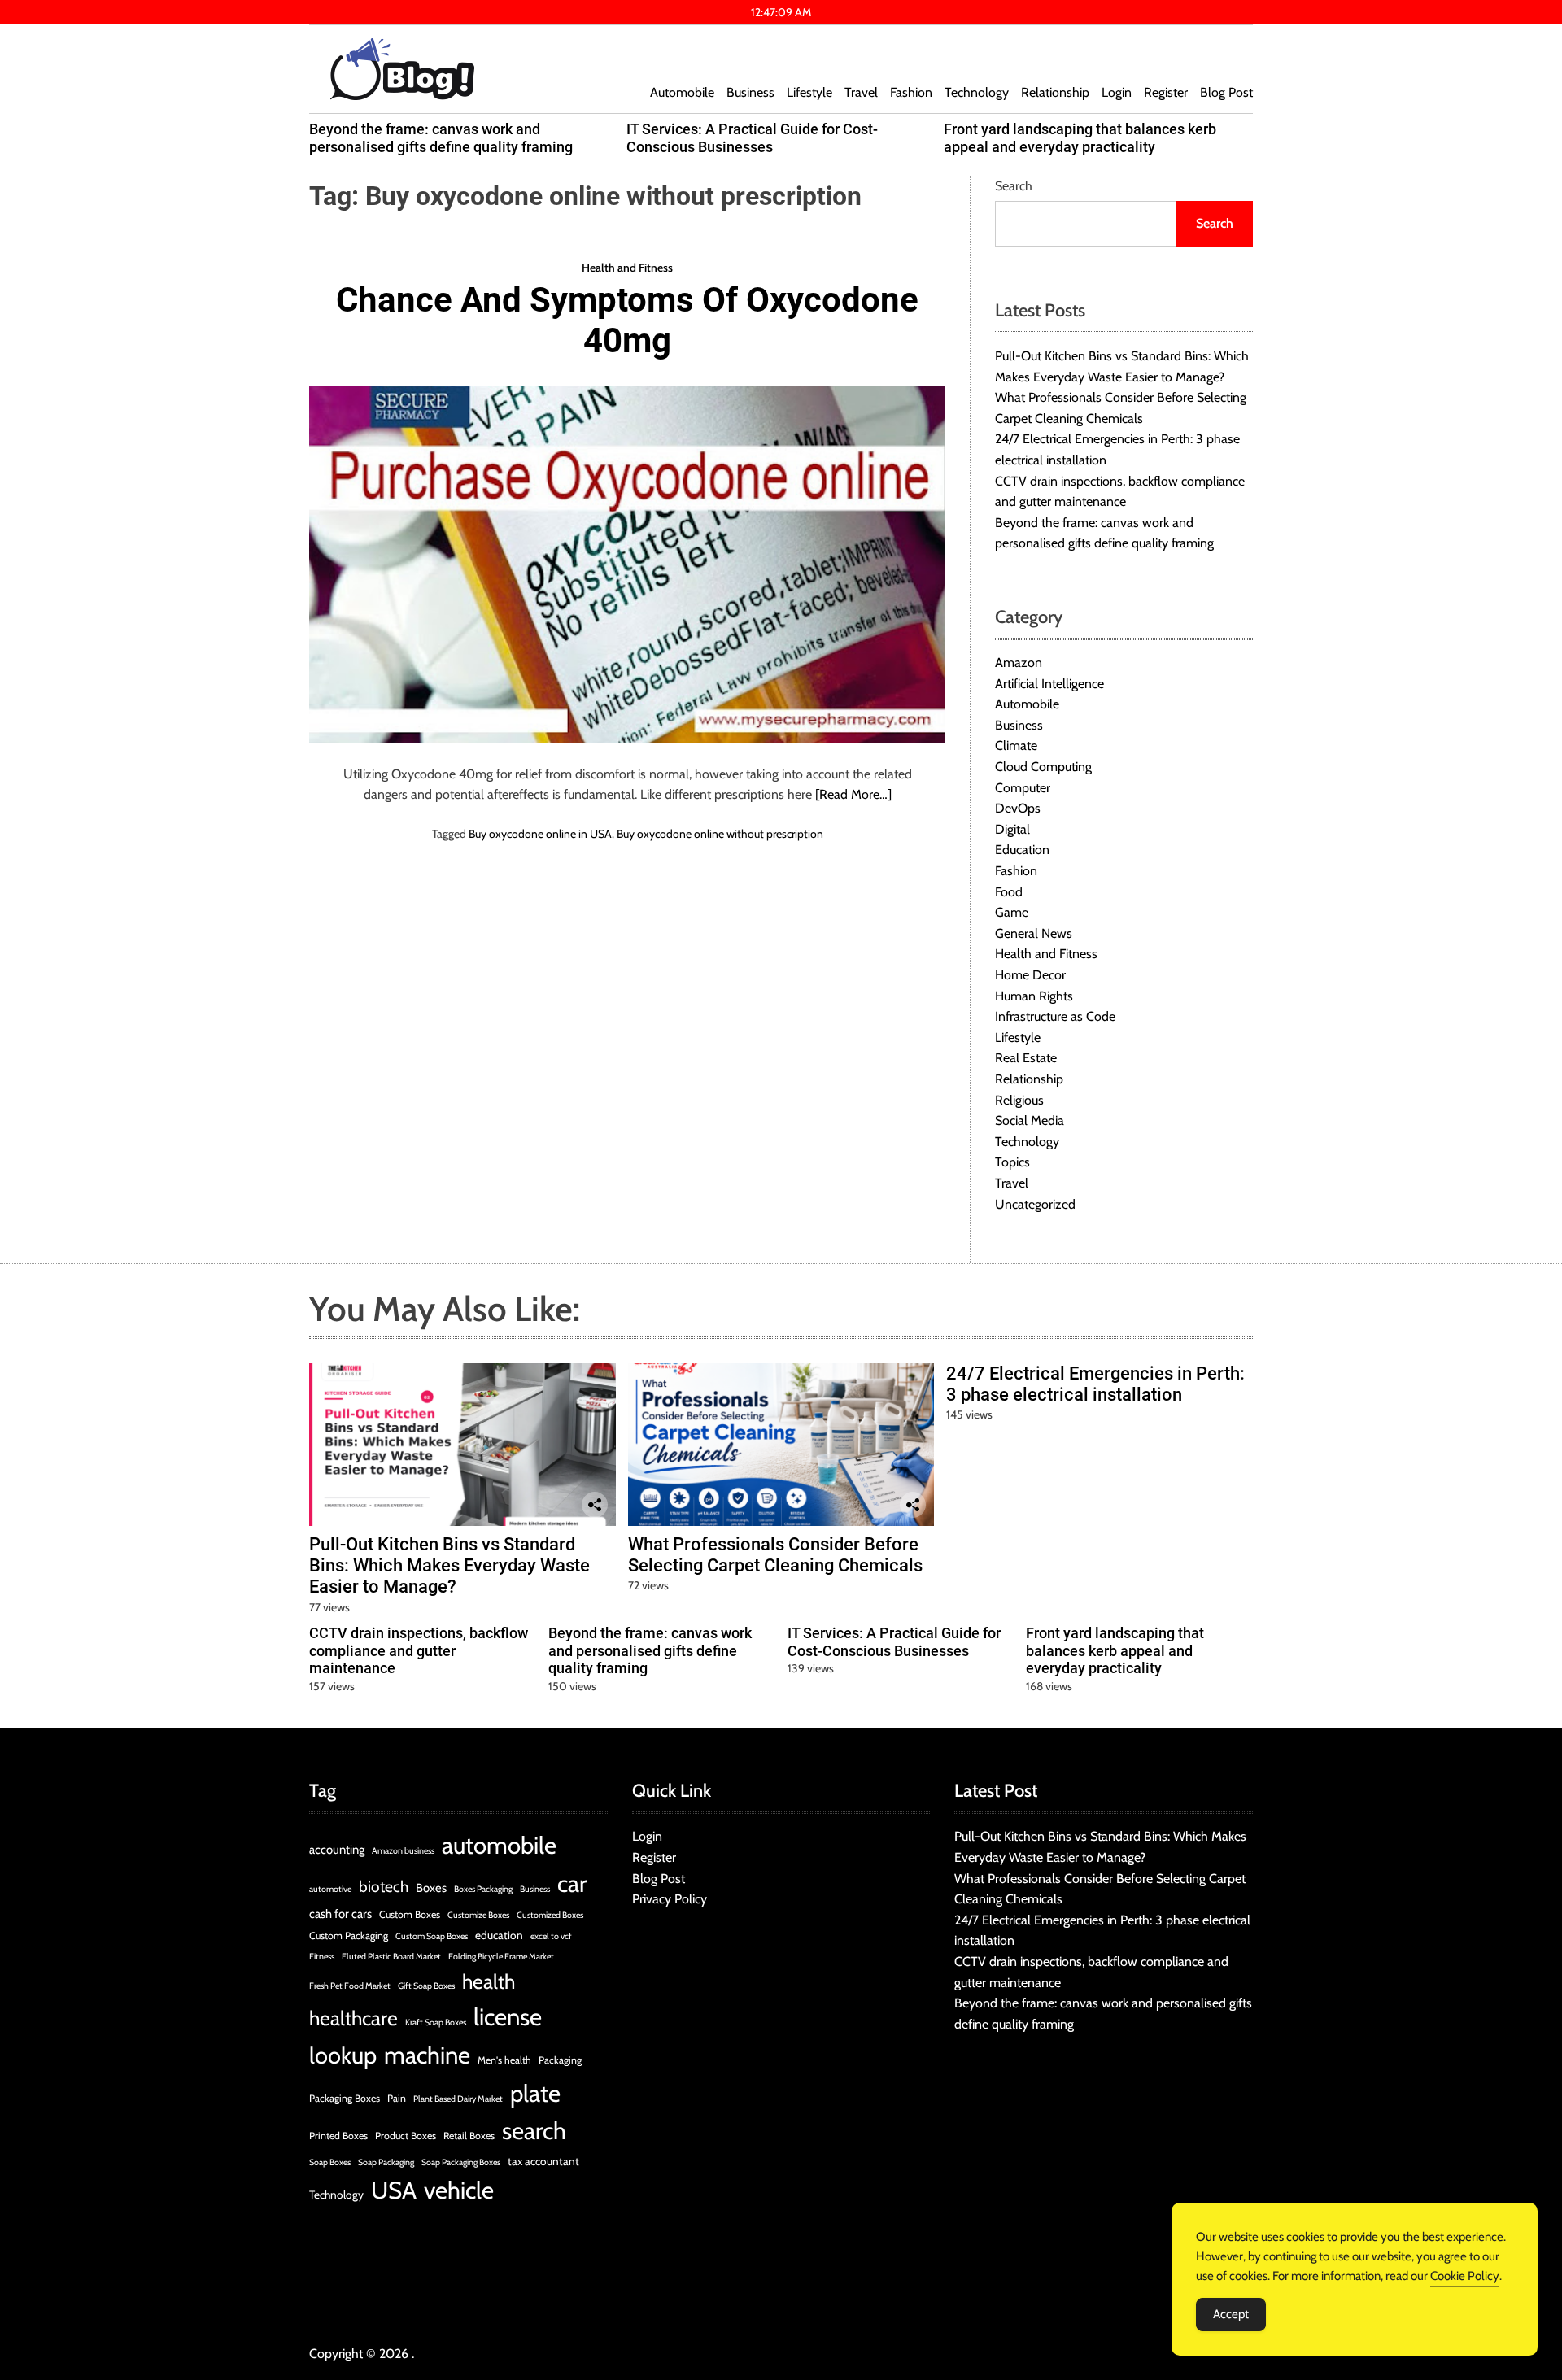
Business (750, 92)
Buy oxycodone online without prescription (720, 833)
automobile (499, 1845)
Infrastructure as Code (1055, 1016)
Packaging (560, 2060)
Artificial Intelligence (1049, 684)
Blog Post (1226, 92)
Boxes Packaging (483, 1889)
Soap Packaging (386, 2162)
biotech (384, 1887)
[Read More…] (853, 794)
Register (1166, 92)
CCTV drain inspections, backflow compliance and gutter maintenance (419, 1650)
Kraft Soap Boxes (436, 2023)
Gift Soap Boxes (426, 1986)
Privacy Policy (670, 1899)
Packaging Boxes (345, 2098)
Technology (977, 92)
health (489, 1981)
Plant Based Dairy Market (458, 2099)
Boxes (431, 1888)
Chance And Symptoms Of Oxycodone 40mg (627, 320)
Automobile (682, 92)
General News (1034, 933)
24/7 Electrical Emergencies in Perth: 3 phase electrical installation (1095, 1384)
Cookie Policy (1465, 2276)
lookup (343, 2055)
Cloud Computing (1043, 767)
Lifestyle (809, 92)
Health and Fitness (627, 267)
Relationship (1055, 92)
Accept (1231, 2314)
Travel (861, 92)
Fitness (322, 1957)
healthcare (353, 2018)
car (572, 1883)
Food (1009, 892)
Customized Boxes (550, 1915)
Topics (1012, 1162)
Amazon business (403, 1851)
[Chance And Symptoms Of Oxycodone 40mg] (627, 564)
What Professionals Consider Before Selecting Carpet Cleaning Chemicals (775, 1555)
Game (1012, 912)
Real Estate (1026, 1058)
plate (535, 2093)
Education (1022, 850)
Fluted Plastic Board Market (391, 1957)
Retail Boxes (469, 2136)
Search (1014, 186)
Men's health (504, 2060)
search (534, 2131)
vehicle (459, 2190)
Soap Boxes (330, 2162)
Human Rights (1034, 996)
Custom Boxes (410, 1914)
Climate (1016, 745)
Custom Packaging (349, 1935)
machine (427, 2055)
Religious (1019, 1100)
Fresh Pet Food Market (350, 1986)
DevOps (1018, 808)
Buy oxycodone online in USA (540, 833)
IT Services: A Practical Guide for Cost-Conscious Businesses (752, 138)
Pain (397, 2098)
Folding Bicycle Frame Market (501, 1957)
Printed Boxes (338, 2136)
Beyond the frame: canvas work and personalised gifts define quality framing (441, 138)
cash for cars (340, 1914)
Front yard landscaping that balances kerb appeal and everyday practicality (1080, 138)
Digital (1012, 829)
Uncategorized (1035, 1204)
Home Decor (1030, 975)
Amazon (1019, 663)
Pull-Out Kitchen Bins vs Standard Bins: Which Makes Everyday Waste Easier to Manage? (449, 1566)
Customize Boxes (478, 1915)
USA (394, 2190)
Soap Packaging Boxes (461, 2162)
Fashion (911, 92)
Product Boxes (406, 2136)
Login (1117, 92)
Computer (1023, 788)
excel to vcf (551, 1936)
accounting (337, 1850)
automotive (330, 1889)
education (499, 1935)
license (508, 2017)
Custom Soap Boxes (432, 1936)
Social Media (1030, 1120)
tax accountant (543, 2161)
